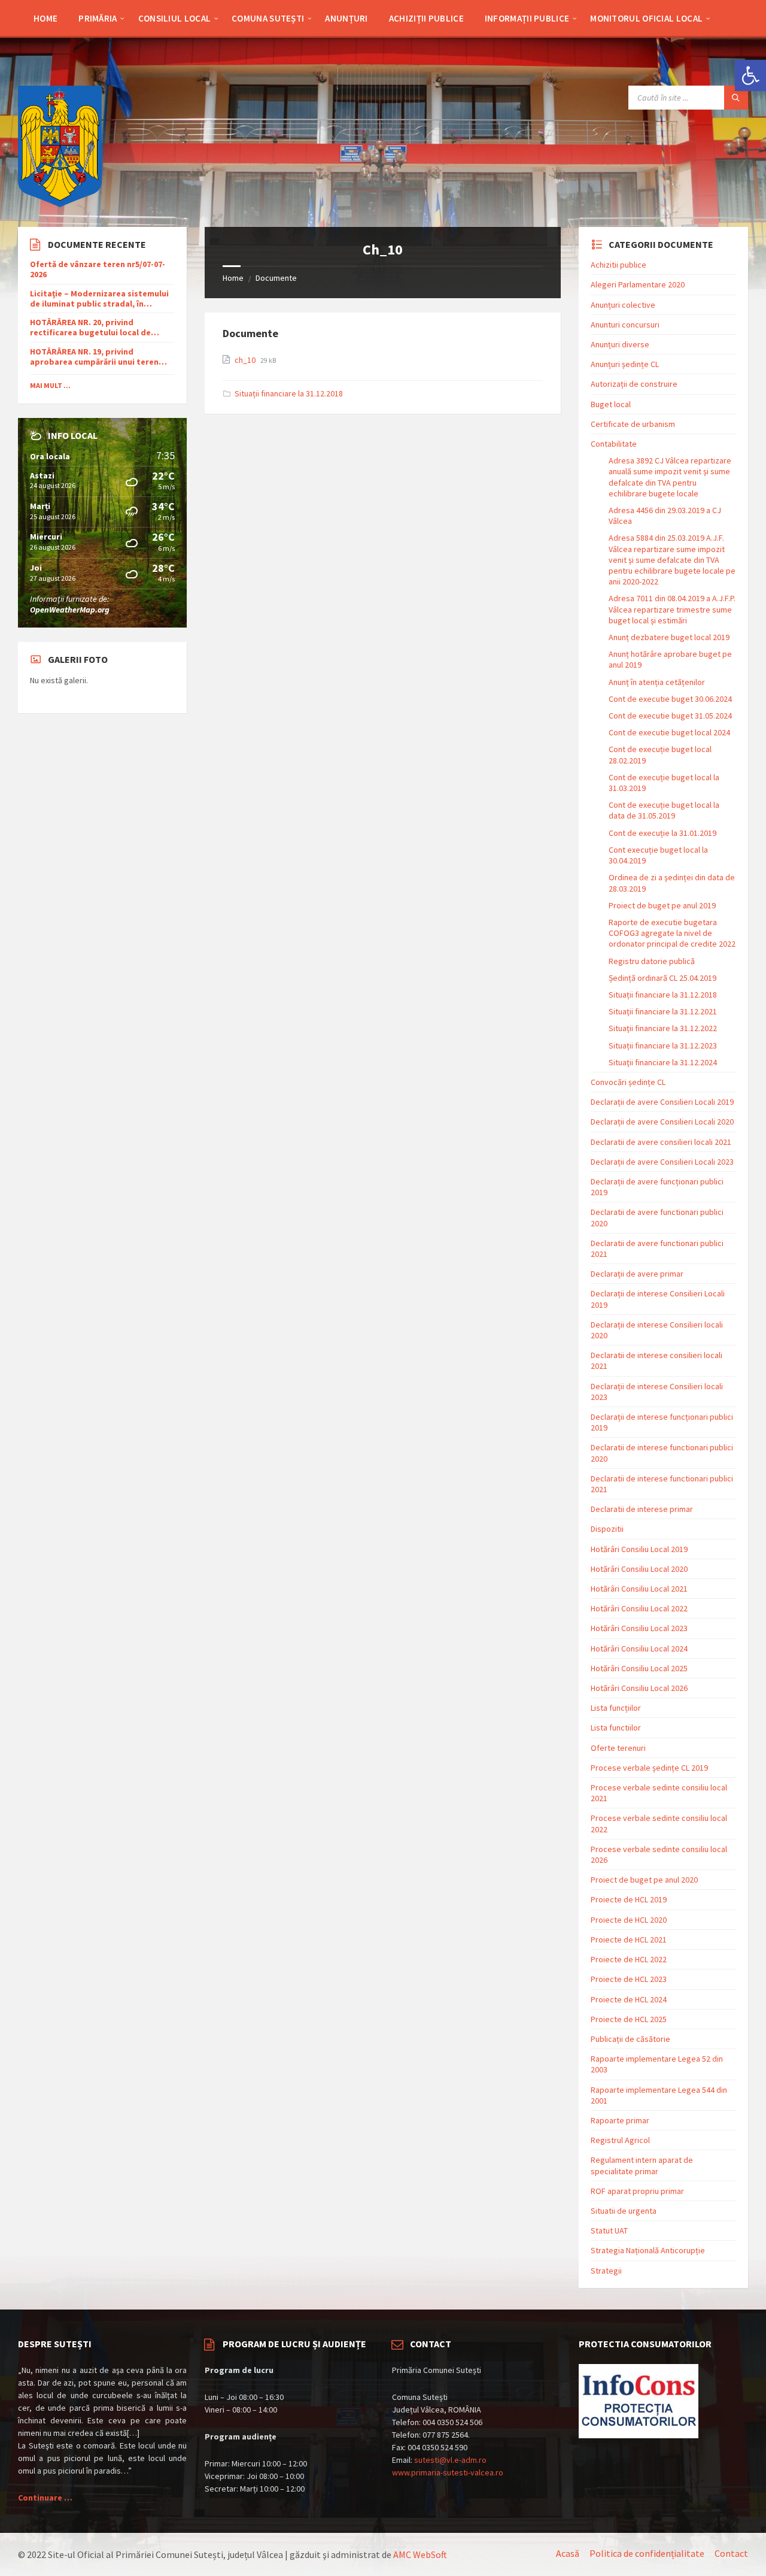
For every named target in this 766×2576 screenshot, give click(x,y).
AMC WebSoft (420, 2554)
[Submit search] (736, 98)
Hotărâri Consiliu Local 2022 (639, 1608)
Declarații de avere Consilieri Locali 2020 (662, 1122)
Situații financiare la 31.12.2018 (289, 393)
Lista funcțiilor (616, 1708)
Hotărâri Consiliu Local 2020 (639, 1569)
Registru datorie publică (652, 961)
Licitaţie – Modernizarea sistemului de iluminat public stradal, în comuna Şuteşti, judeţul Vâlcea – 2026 (99, 299)
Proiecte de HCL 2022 (629, 1959)
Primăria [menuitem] (98, 18)
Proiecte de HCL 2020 (629, 1920)
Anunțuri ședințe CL (625, 364)
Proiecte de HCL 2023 (629, 1979)
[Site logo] (60, 204)
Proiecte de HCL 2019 (629, 1899)
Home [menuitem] (45, 18)
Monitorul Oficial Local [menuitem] (646, 18)
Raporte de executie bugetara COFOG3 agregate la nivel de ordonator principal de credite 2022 (672, 933)
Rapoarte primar (620, 2120)
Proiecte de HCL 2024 (629, 1999)
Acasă (568, 2553)
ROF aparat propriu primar (637, 2191)
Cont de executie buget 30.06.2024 (670, 699)
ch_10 (246, 360)
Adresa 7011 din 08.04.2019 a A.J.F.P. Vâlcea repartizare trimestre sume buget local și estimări (672, 609)
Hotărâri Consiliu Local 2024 (639, 1648)
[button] (750, 75)
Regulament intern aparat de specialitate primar (642, 2165)
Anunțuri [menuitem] (346, 18)
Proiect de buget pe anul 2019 (662, 905)
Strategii (606, 2271)
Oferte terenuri (618, 1748)
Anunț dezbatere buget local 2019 (669, 637)
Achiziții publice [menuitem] (426, 18)
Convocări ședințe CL (628, 1082)
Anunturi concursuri (625, 325)
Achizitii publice (618, 265)
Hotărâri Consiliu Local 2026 (639, 1688)
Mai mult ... (50, 385)
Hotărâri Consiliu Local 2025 (639, 1668)
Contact (731, 2553)
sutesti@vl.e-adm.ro (450, 2460)
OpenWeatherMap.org (70, 610)
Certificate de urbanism (633, 424)
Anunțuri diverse (620, 344)
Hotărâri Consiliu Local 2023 (639, 1628)
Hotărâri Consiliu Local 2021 (639, 1589)
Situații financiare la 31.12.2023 (663, 1045)
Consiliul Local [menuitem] (175, 18)
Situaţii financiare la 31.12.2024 (663, 1062)
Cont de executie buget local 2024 (669, 732)
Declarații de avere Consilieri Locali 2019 (662, 1102)
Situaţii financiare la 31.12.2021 (663, 1011)
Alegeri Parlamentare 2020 (638, 284)
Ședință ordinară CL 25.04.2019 (662, 978)
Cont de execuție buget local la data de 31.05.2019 (664, 810)
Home (233, 278)
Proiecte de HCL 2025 (629, 2019)
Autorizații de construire (634, 384)
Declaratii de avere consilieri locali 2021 (661, 1142)
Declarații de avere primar (637, 1274)
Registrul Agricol (620, 2140)
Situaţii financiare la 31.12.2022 (663, 1028)
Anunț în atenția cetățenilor (657, 682)
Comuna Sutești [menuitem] (268, 18)
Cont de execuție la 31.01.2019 (662, 833)
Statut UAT (609, 2230)
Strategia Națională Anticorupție (648, 2250)
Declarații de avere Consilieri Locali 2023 (662, 1162)
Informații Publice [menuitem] (527, 18)
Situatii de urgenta (624, 2211)
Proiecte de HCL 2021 (629, 1939)
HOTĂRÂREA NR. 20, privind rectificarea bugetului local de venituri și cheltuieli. (90, 328)
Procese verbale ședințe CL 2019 (649, 1768)
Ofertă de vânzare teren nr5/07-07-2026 (98, 269)
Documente (276, 278)
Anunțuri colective (623, 305)
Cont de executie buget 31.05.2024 (670, 716)
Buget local (611, 404)
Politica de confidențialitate (647, 2553)
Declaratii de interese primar (642, 1509)
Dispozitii (607, 1529)
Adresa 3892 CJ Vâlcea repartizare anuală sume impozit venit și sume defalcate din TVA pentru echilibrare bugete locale (670, 477)
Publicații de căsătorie (630, 2039)
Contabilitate (614, 444)
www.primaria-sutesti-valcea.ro (448, 2472)
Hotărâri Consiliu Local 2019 (639, 1549)
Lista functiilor (616, 1728)
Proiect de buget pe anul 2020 (644, 1880)
